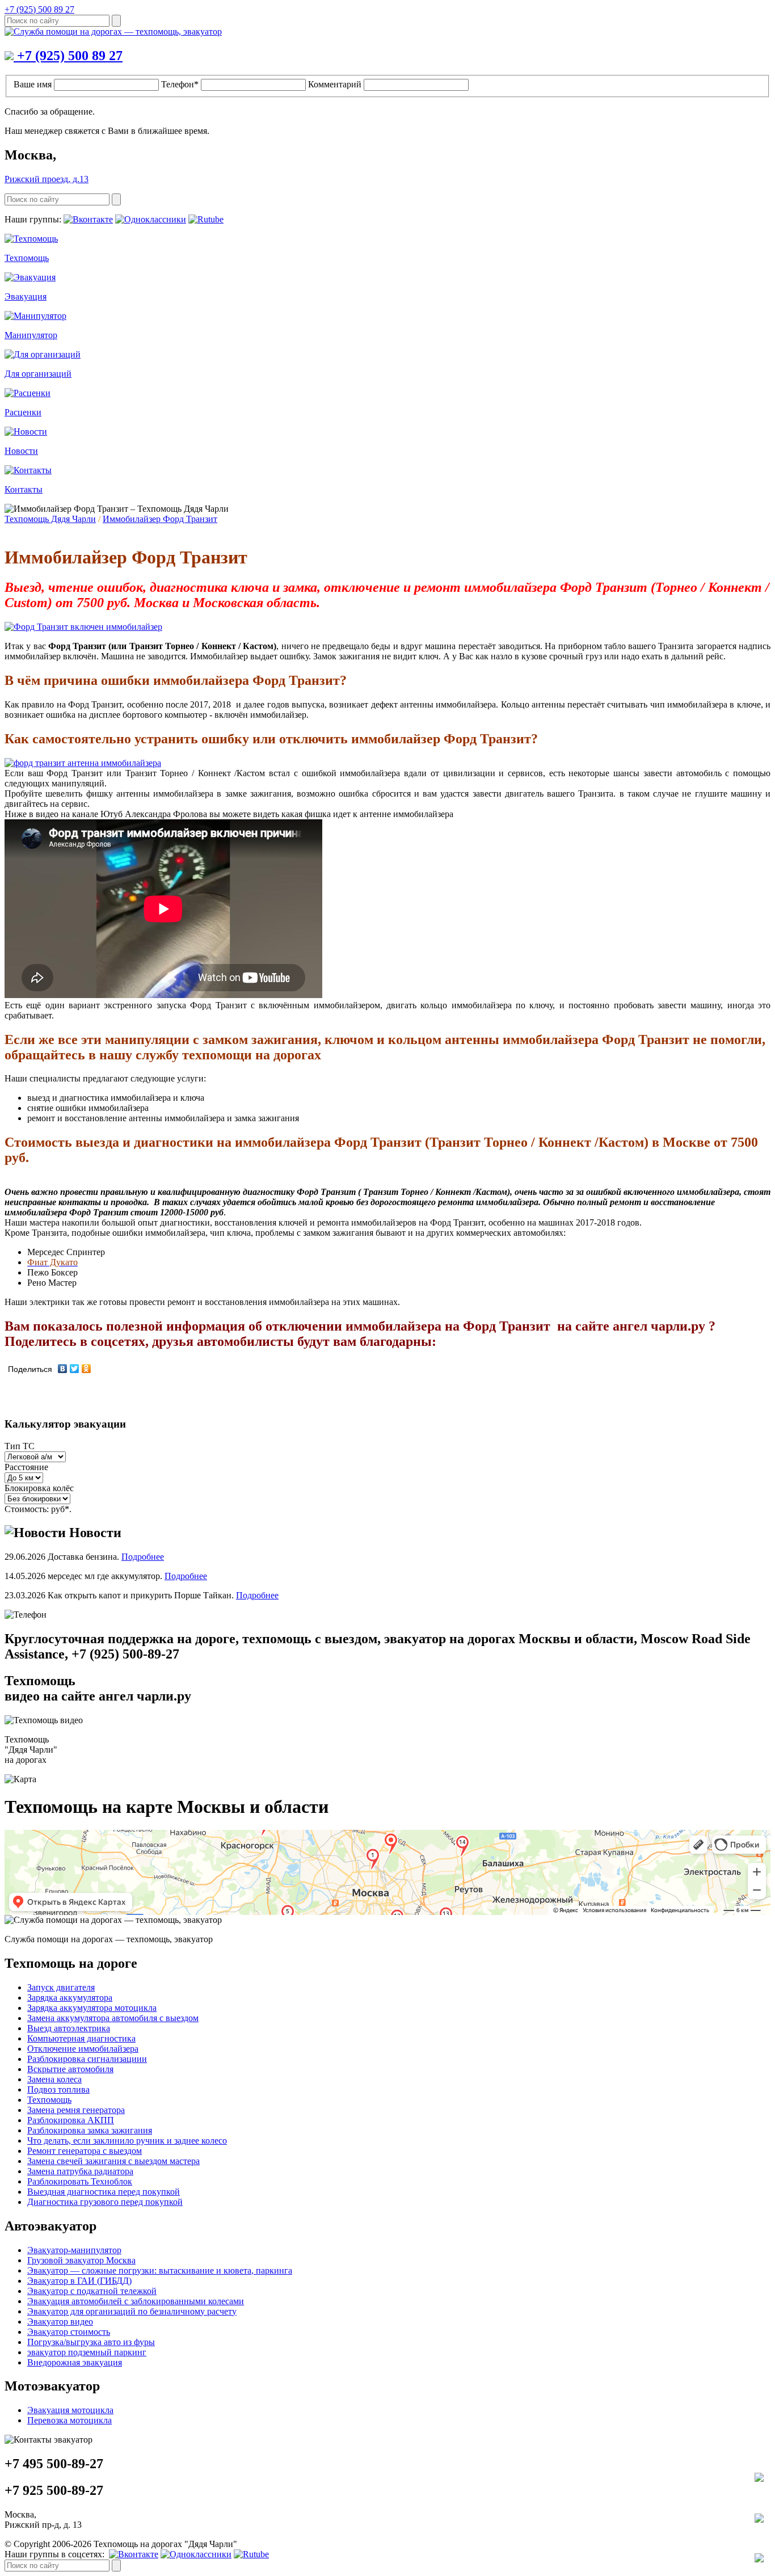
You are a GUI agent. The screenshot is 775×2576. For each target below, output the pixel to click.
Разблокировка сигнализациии (87, 2059)
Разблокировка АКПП (71, 2120)
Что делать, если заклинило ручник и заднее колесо (127, 2141)
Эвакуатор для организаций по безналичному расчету (132, 2311)
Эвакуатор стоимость (69, 2332)
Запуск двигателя (61, 1987)
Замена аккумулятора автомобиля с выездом (113, 2018)
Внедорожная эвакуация (75, 2362)
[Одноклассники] (87, 1369)
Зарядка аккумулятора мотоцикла (92, 2008)
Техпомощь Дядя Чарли (50, 519)
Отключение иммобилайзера (83, 2049)
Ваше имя (33, 84)
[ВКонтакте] (63, 1369)
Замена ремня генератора (76, 2110)
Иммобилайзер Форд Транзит (160, 519)
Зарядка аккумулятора (70, 1998)
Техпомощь (49, 2100)
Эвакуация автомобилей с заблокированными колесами (136, 2301)
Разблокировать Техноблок (80, 2181)
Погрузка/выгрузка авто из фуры (91, 2342)
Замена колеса (54, 2079)
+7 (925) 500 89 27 (39, 9)
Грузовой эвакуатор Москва (81, 2260)
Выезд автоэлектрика (69, 2028)
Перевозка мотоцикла (70, 2420)
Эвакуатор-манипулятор (74, 2250)
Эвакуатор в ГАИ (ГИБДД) (79, 2281)
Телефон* (180, 84)
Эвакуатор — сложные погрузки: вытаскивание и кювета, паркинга (160, 2270)
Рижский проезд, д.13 (47, 179)
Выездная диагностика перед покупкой (104, 2192)
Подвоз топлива (58, 2089)
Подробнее (143, 1557)
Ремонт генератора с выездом (85, 2151)
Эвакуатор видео (60, 2322)
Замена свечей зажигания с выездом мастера (113, 2161)
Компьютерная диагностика (81, 2038)
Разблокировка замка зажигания (90, 2130)
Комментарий (335, 84)
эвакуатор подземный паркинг (87, 2352)
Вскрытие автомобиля (70, 2069)
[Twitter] (75, 1369)
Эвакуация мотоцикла (70, 2410)
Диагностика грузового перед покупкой (105, 2202)
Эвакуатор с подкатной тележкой (92, 2291)
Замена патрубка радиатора (80, 2171)
